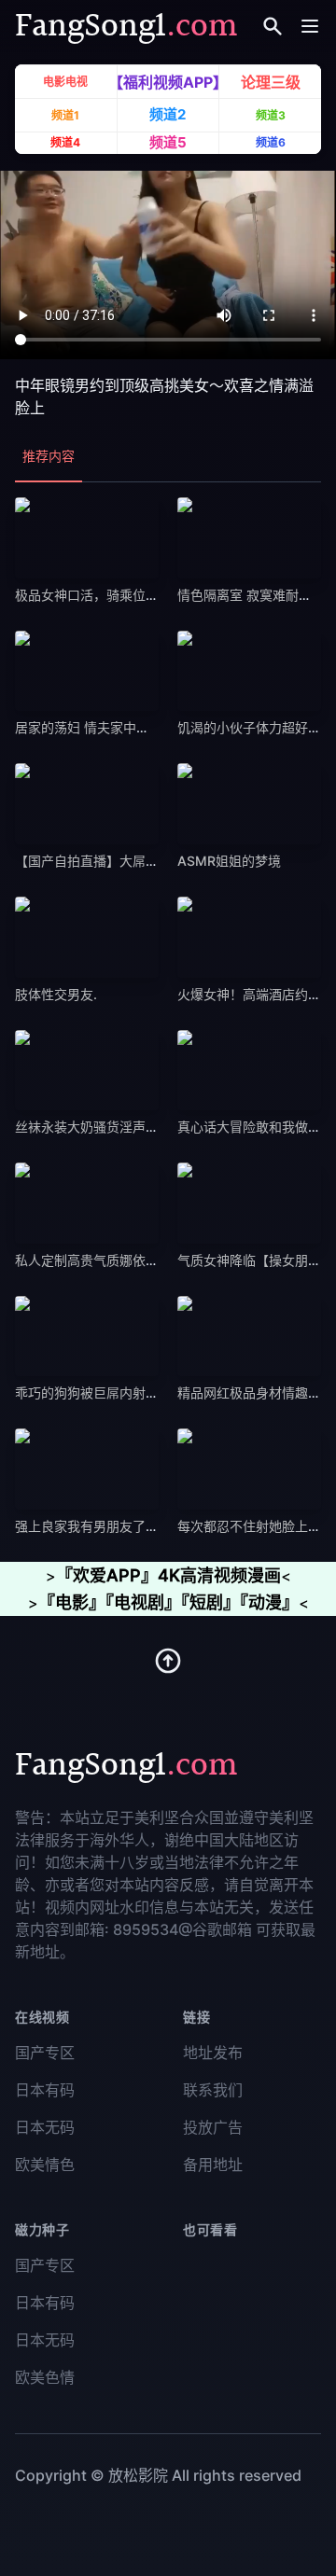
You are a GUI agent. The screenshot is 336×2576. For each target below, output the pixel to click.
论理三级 (271, 82)
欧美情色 (45, 2165)
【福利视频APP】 (168, 82)
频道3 (271, 115)
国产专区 (45, 2053)
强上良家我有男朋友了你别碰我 (106, 1526)
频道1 (65, 115)
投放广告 (213, 2127)
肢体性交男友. (56, 994)
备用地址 (213, 2165)
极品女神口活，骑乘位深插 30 (104, 595)
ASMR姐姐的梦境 (229, 861)
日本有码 (45, 2090)
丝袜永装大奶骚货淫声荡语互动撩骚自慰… (138, 1127)
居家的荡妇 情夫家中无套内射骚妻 (115, 727)
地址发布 (213, 2053)
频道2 (168, 114)
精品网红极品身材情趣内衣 (256, 1392)
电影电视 (65, 82)
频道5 (168, 142)
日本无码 (45, 2127)
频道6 (271, 142)
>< (168, 1576)
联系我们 (213, 2090)
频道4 (65, 142)
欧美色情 (45, 2377)
